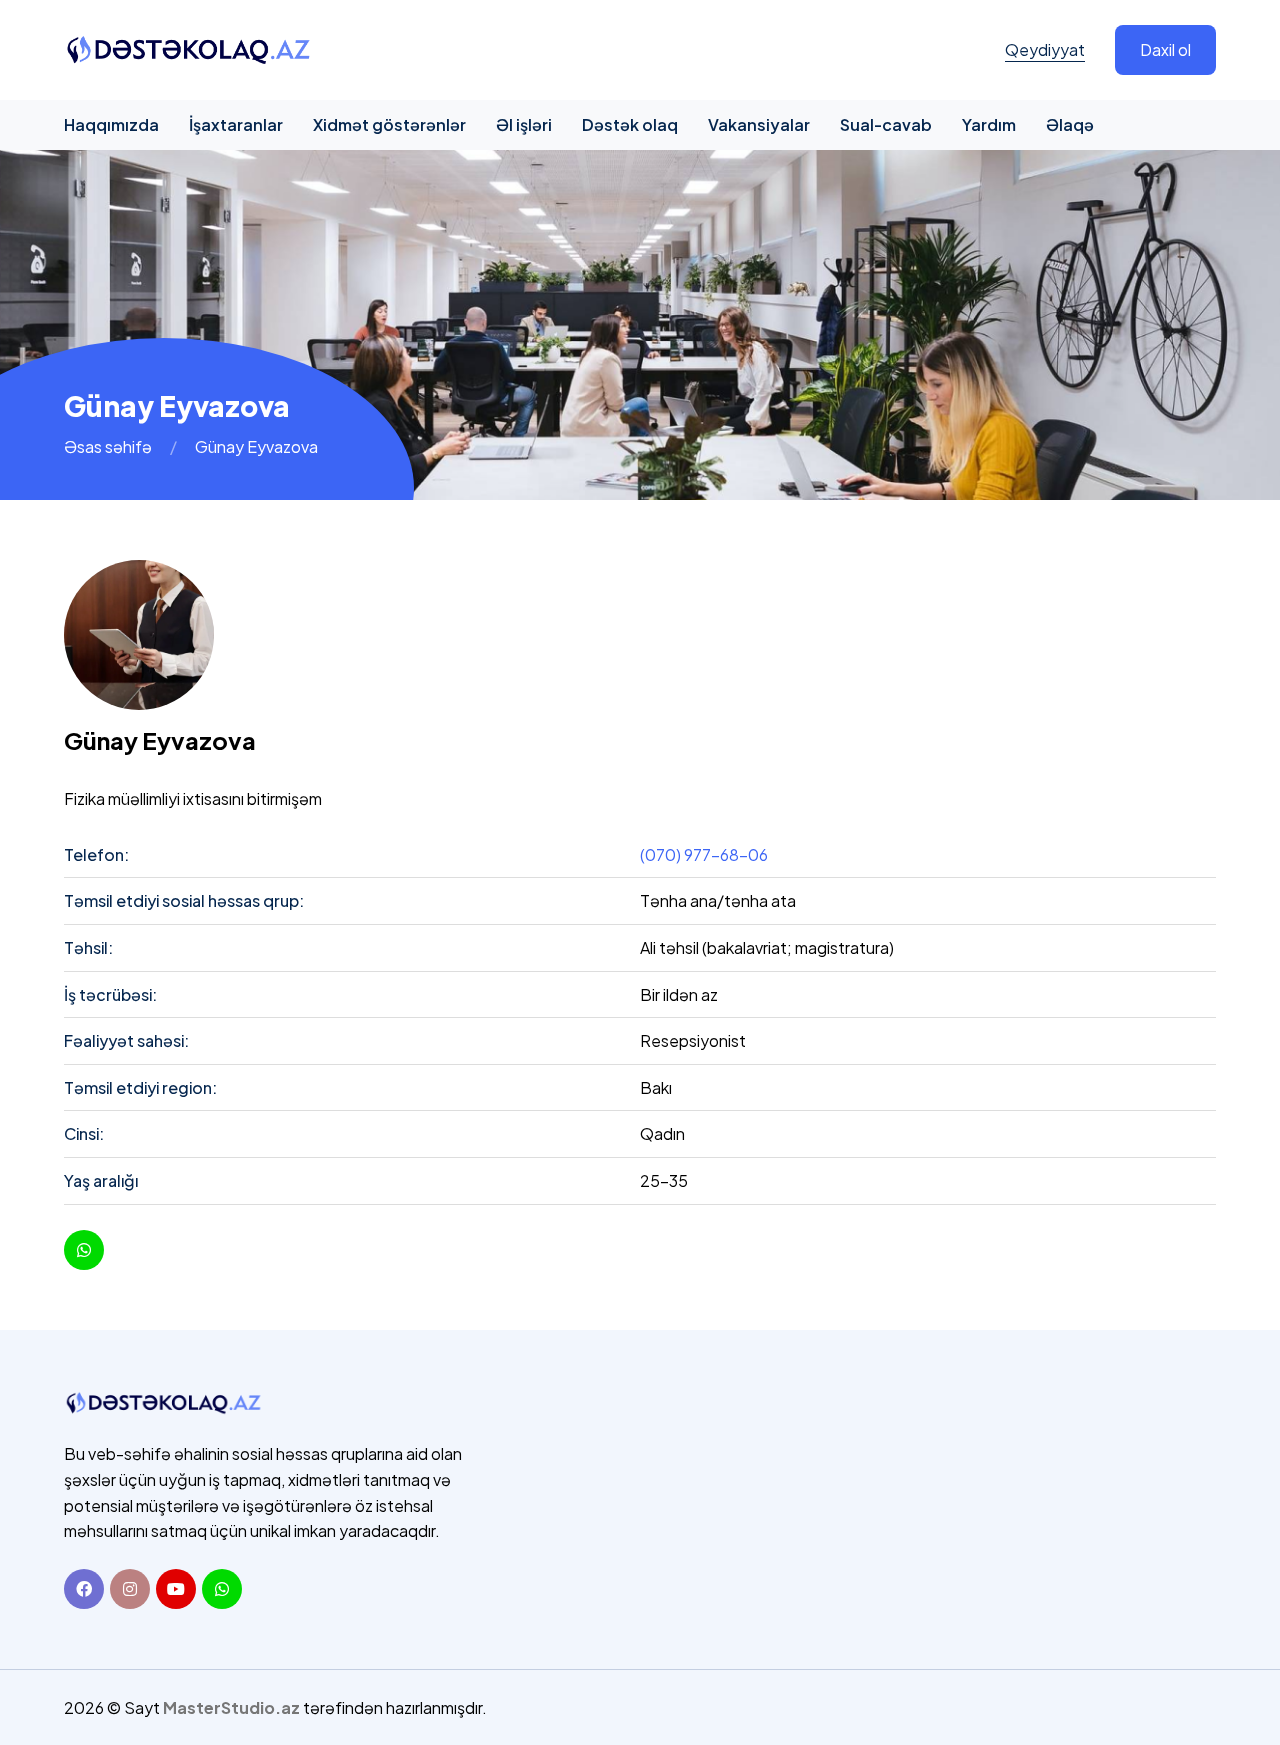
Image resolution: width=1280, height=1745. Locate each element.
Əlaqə (1070, 124)
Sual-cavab (886, 124)
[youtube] (84, 1250)
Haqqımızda (111, 124)
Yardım (989, 124)
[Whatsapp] (222, 1589)
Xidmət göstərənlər (389, 124)
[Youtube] (176, 1589)
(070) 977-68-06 (704, 854)
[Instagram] (130, 1589)
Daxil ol (1165, 49)
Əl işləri (524, 124)
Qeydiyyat (1045, 49)
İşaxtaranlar (236, 124)
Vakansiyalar (759, 124)
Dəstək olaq (630, 124)
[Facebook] (84, 1589)
